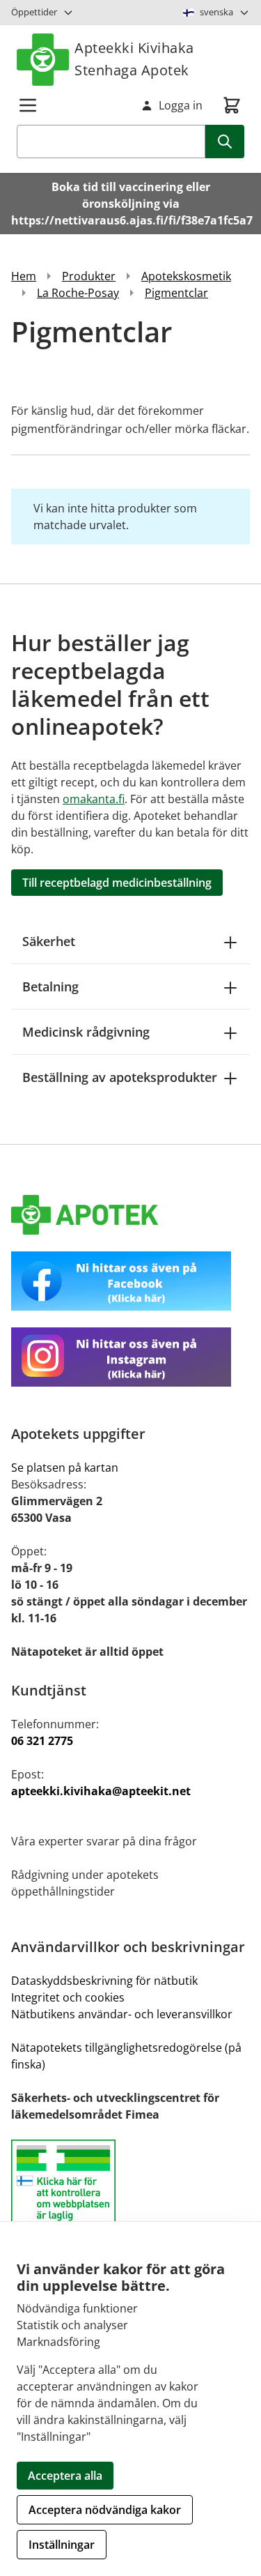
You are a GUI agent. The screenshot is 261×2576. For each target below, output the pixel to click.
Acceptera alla (65, 2476)
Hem (24, 276)
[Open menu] (28, 105)
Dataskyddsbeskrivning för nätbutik (104, 1981)
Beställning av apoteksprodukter (120, 1077)
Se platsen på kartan (65, 1468)
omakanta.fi (94, 799)
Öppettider (34, 12)
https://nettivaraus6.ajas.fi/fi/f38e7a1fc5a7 (132, 220)
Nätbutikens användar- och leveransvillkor (122, 2014)
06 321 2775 (42, 1741)
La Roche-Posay (78, 293)
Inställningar (62, 2545)
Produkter (89, 276)
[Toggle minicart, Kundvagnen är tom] (232, 105)
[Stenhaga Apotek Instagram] (130, 1357)
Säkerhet (49, 941)
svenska (216, 12)
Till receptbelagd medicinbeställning (117, 883)
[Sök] (225, 142)
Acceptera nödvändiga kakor (105, 2510)
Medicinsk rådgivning (86, 1032)
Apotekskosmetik (186, 276)
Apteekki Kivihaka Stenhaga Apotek (134, 59)
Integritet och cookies (68, 1997)
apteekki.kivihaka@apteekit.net (101, 1791)
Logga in (181, 105)
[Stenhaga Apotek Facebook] (130, 1281)
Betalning (50, 986)
